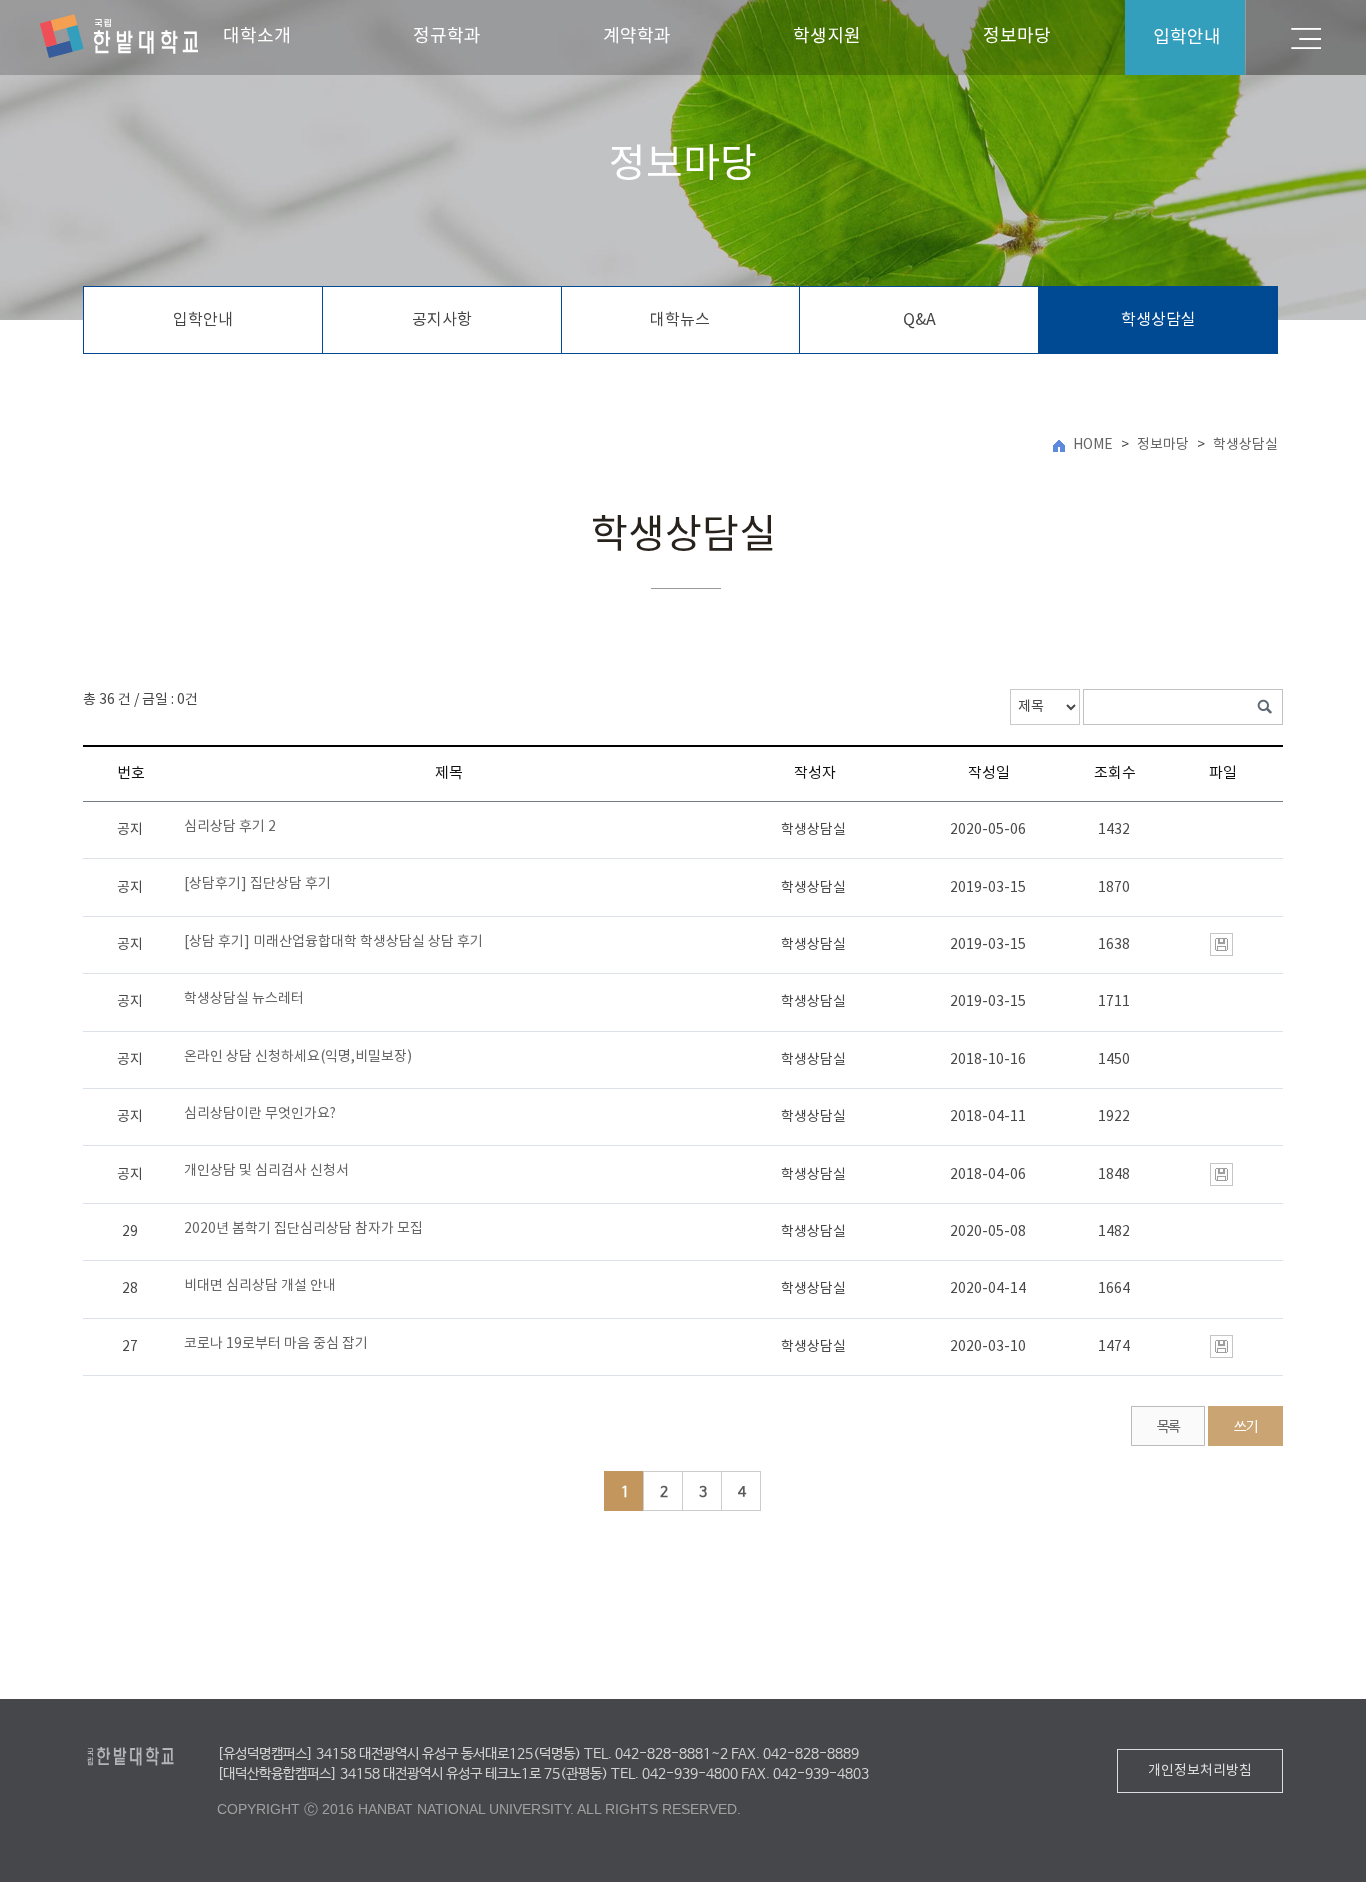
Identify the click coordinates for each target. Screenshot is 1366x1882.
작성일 (989, 773)
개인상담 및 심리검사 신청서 (266, 1171)
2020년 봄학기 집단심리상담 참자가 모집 (303, 1229)
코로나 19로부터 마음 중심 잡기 (276, 1344)
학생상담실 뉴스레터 (244, 999)
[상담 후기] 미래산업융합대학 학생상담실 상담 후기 (333, 942)
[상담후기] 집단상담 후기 (257, 884)
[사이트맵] (1306, 37)
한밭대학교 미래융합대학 (119, 37)
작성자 (815, 773)
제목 (449, 773)
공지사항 (442, 320)
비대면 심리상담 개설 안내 (260, 1286)
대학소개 (257, 36)
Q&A (919, 320)
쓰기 (1245, 1427)
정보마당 (1017, 36)
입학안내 (203, 320)
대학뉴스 (680, 320)
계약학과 (637, 36)
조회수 (1115, 773)
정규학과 (447, 36)
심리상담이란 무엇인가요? (260, 1114)
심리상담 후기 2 (230, 827)
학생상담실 (1158, 320)
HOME (1093, 445)
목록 (1168, 1427)
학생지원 (827, 36)
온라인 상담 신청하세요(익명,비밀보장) (298, 1057)
